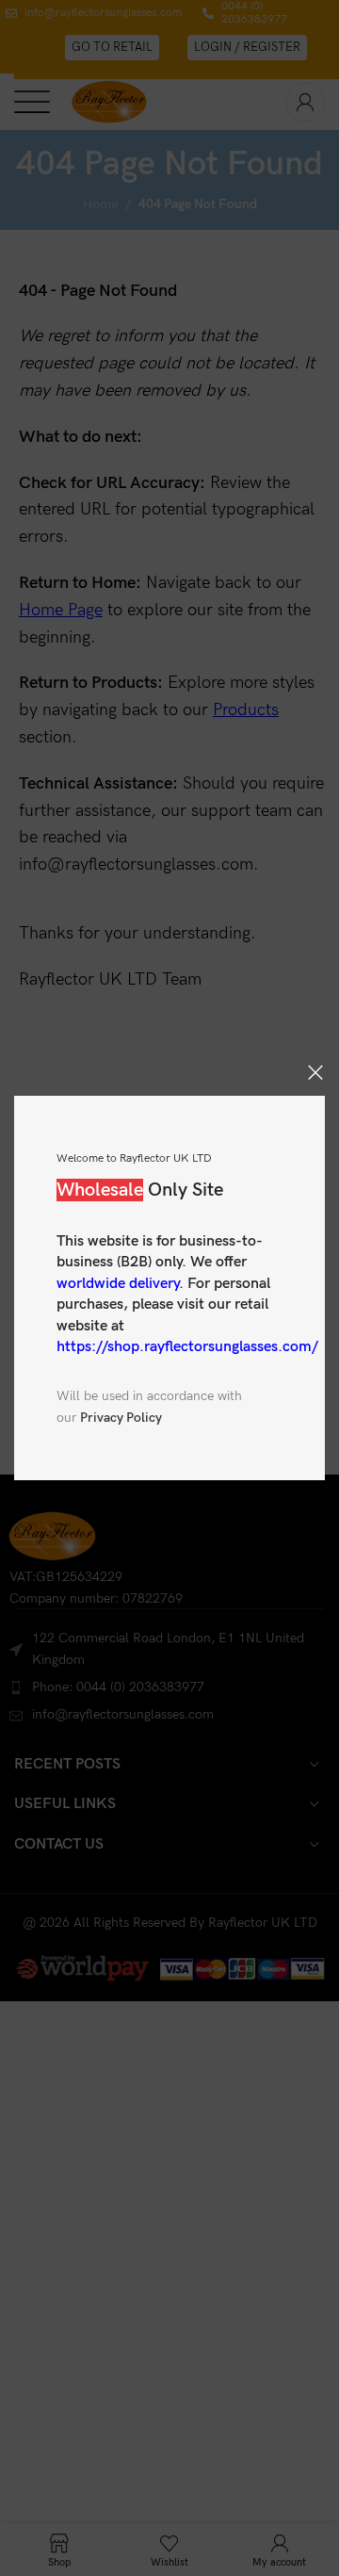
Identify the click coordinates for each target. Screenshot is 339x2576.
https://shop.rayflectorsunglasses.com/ (187, 1347)
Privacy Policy (121, 1418)
